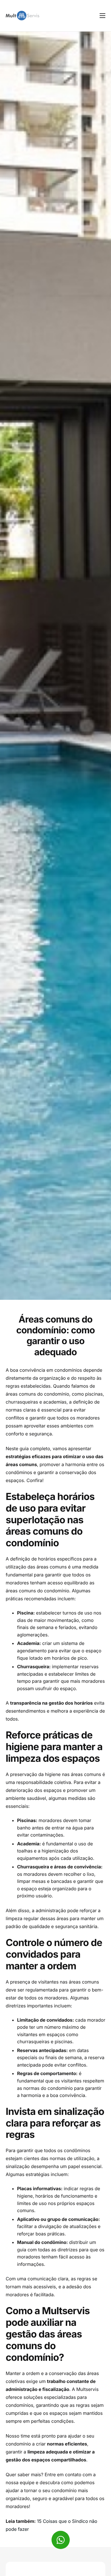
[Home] (22, 15)
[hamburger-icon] (102, 16)
